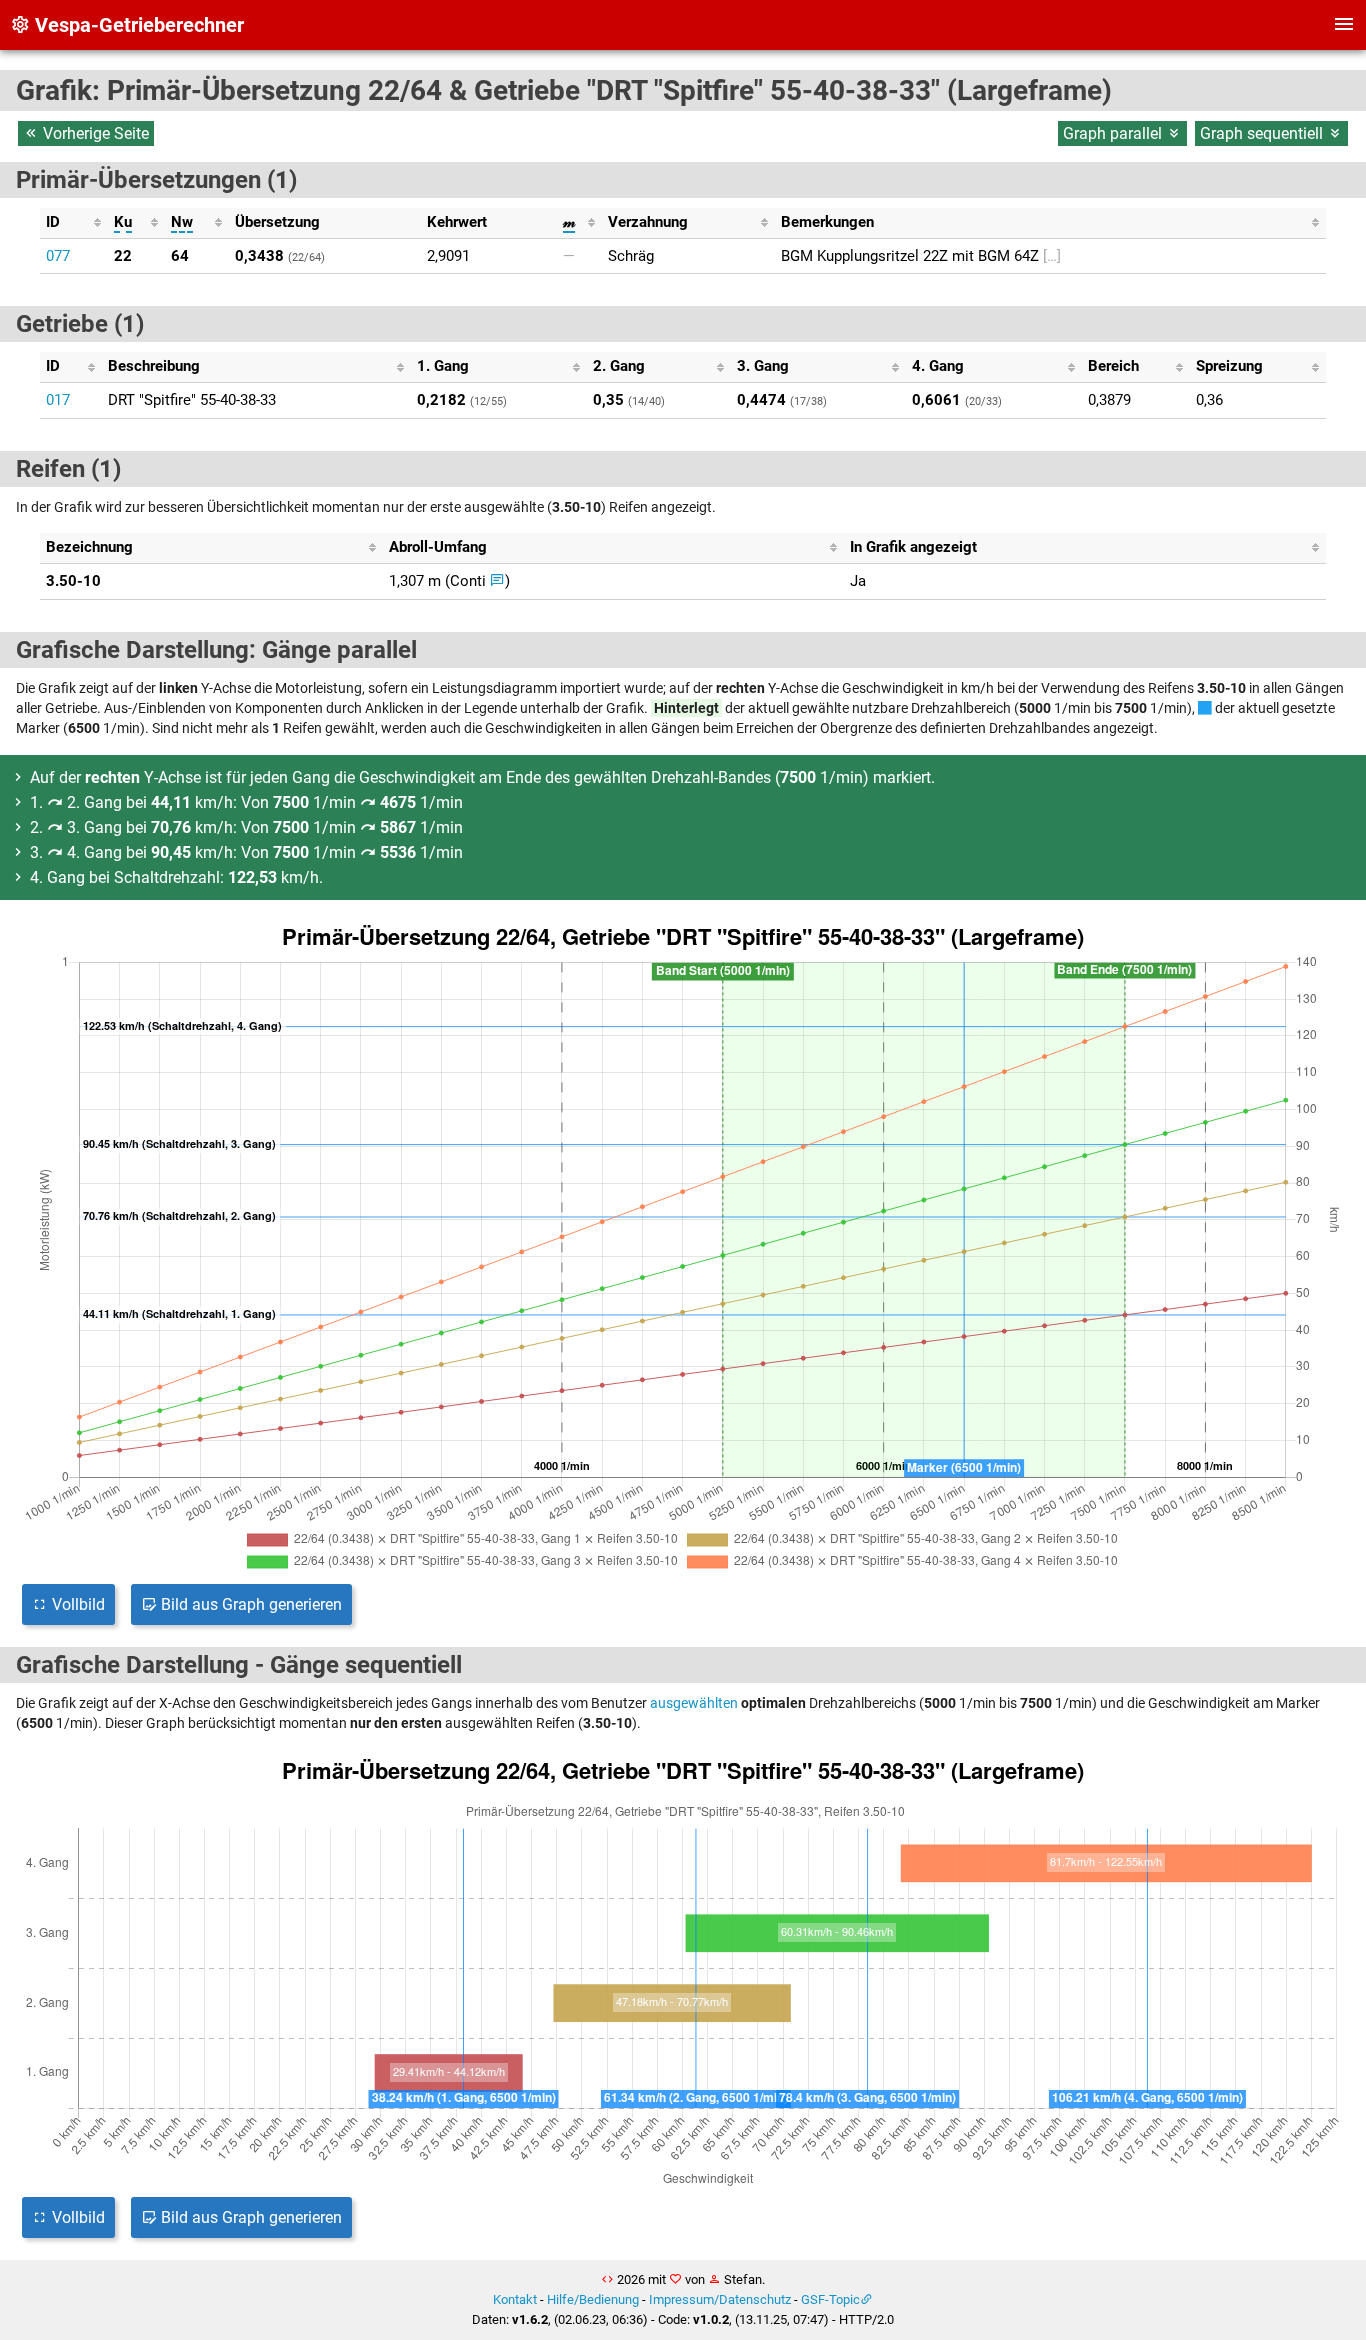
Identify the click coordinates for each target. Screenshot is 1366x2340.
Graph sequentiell (1263, 133)
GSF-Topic (830, 2299)
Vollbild (76, 1604)
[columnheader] (74, 223)
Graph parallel (1114, 133)
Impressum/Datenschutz (720, 2299)
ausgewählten (694, 1703)
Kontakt (515, 2299)
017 (58, 400)
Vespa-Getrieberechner (137, 25)
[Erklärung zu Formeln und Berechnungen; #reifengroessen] (497, 581)
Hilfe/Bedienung (593, 2299)
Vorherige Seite (94, 133)
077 (58, 256)
